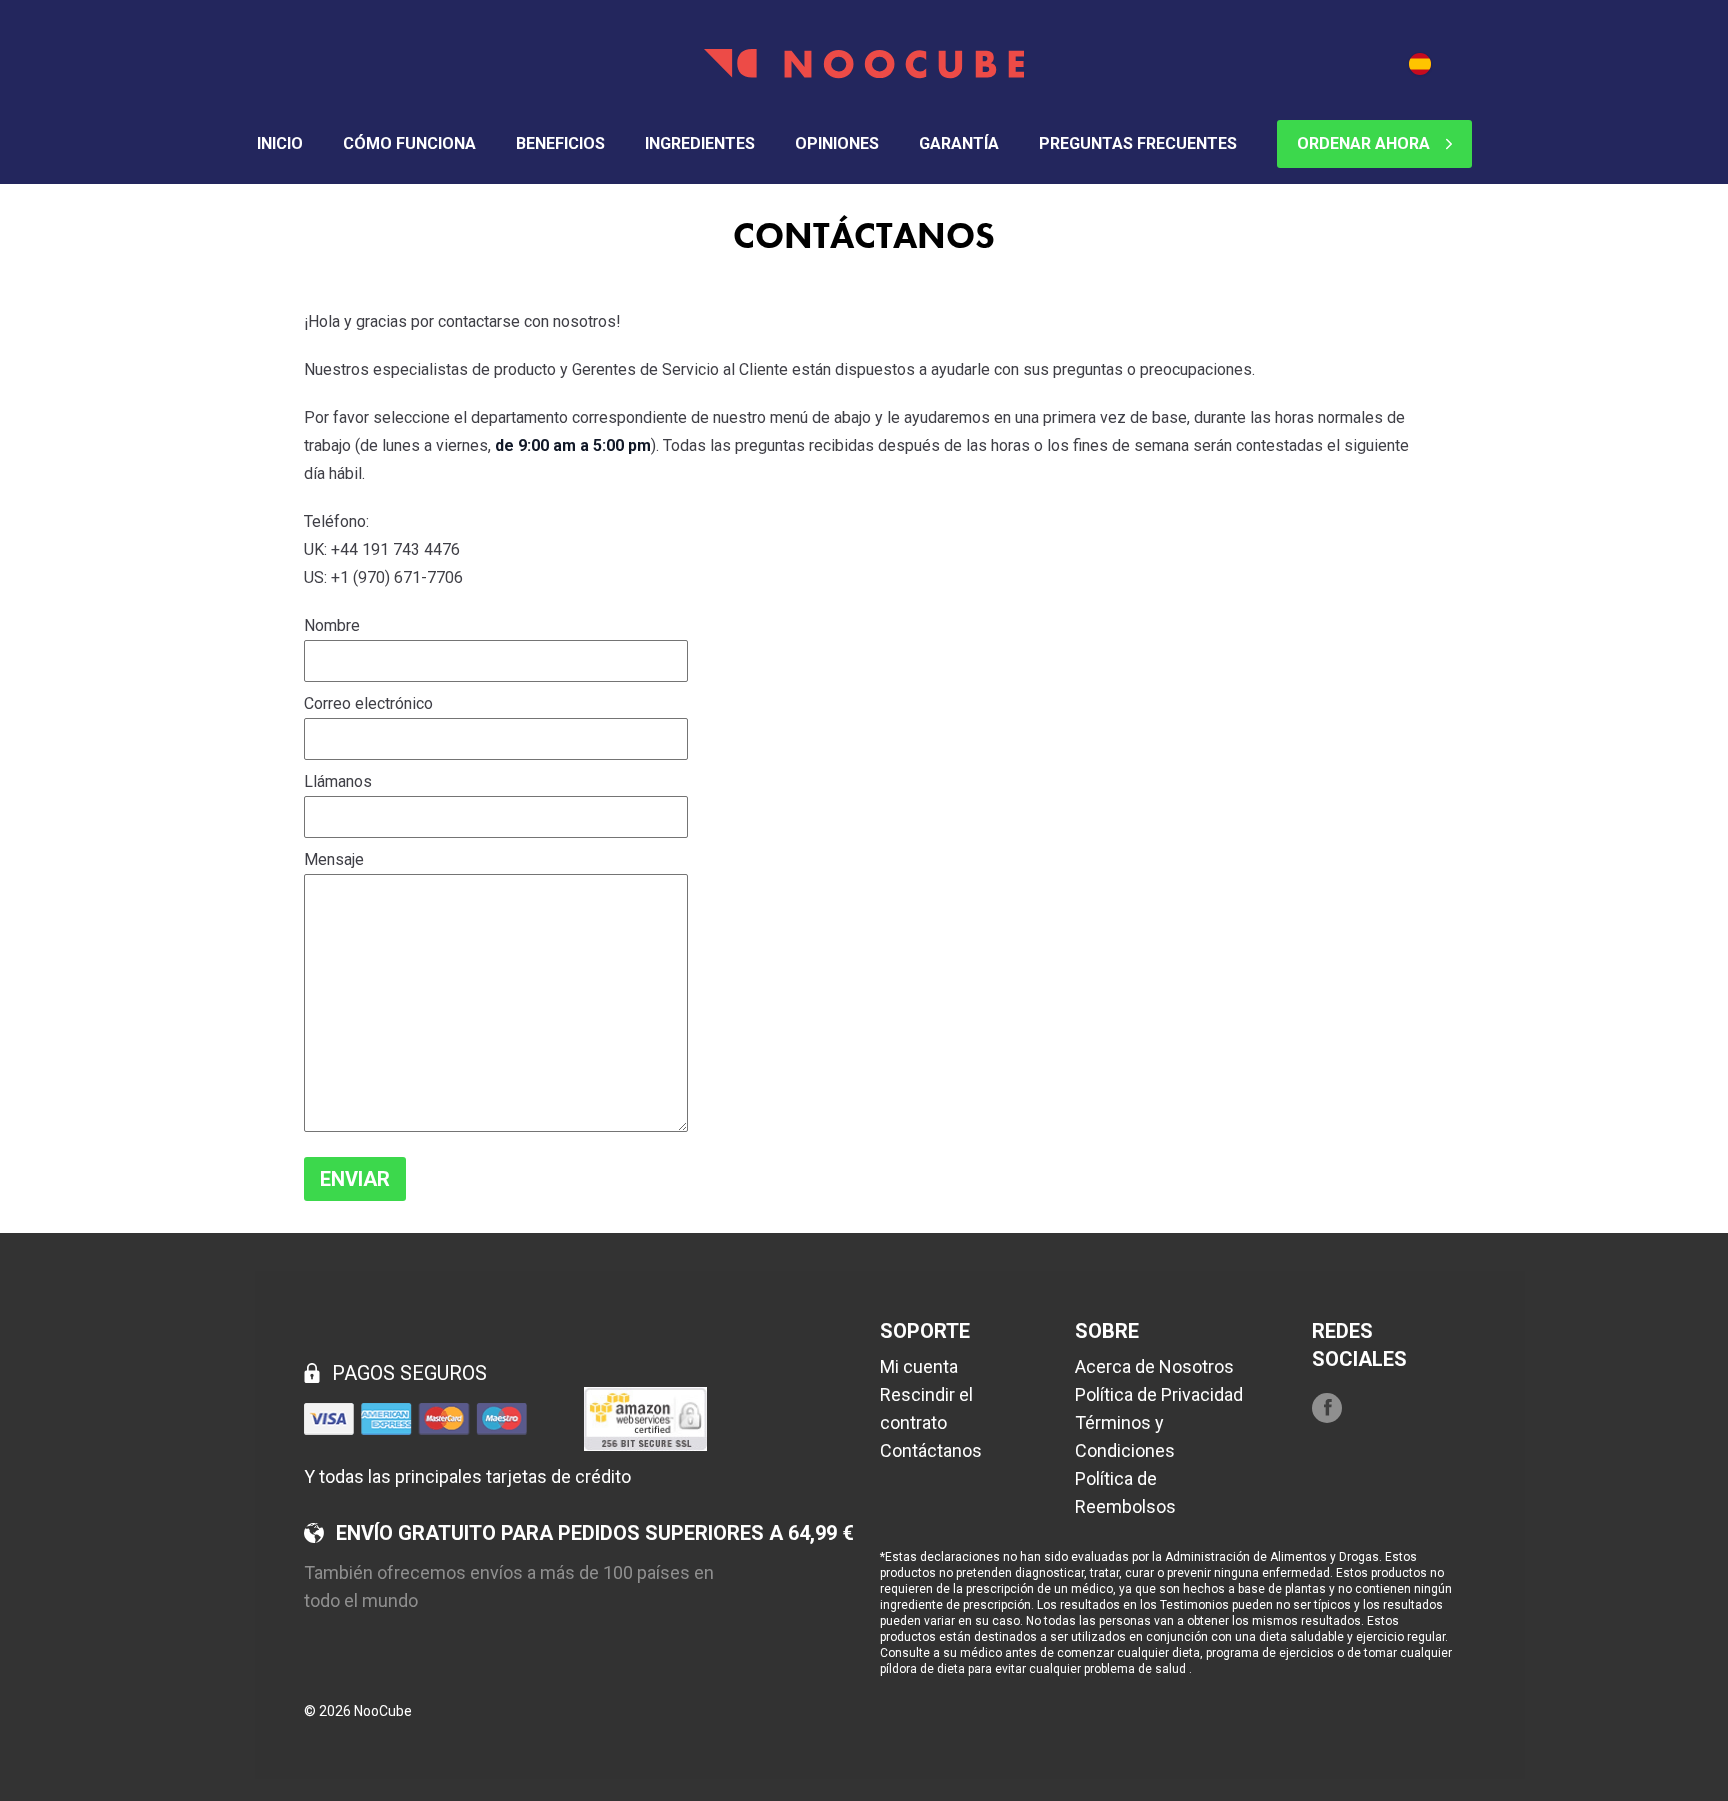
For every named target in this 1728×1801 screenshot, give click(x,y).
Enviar (355, 1179)
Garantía (959, 143)
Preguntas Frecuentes (1138, 143)
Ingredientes (700, 143)
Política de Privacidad (1159, 1394)
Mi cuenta (919, 1366)
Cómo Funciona (409, 143)
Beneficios (560, 143)
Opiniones (837, 143)
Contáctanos (931, 1450)
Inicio (280, 143)
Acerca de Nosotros (1154, 1366)
